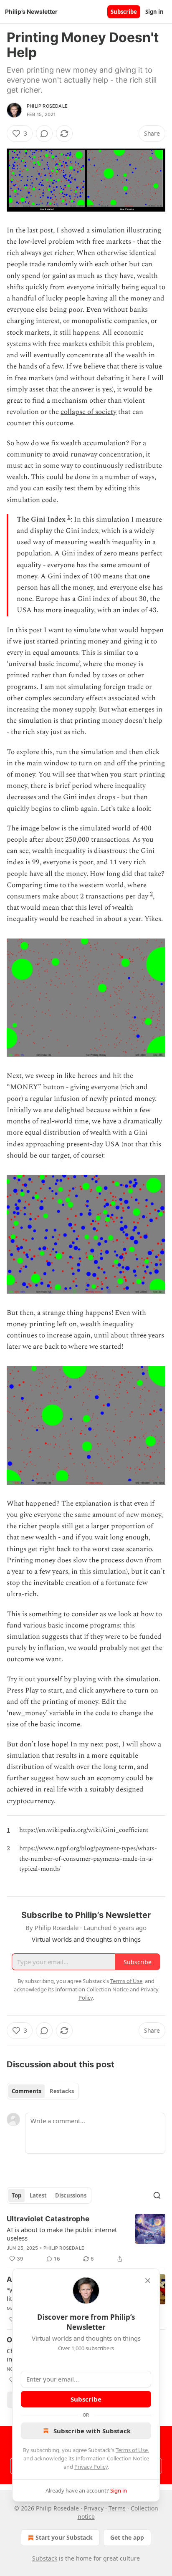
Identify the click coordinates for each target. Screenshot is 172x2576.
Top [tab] (16, 2195)
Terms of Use (132, 2450)
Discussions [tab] (71, 2195)
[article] (86, 2239)
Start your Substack (64, 2537)
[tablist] (43, 2091)
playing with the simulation (116, 1679)
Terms (117, 2508)
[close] (148, 2281)
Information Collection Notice (112, 2458)
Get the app (127, 2537)
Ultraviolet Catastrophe (48, 2219)
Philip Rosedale (47, 106)
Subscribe (124, 12)
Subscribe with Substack (92, 2431)
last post (40, 230)
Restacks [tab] (62, 2091)
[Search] (157, 2195)
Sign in (154, 12)
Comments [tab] (27, 2091)
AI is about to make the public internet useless (62, 2234)
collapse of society (89, 412)
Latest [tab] (38, 2195)
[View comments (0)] (44, 134)
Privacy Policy (91, 2467)
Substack (45, 2558)
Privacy (94, 2508)
